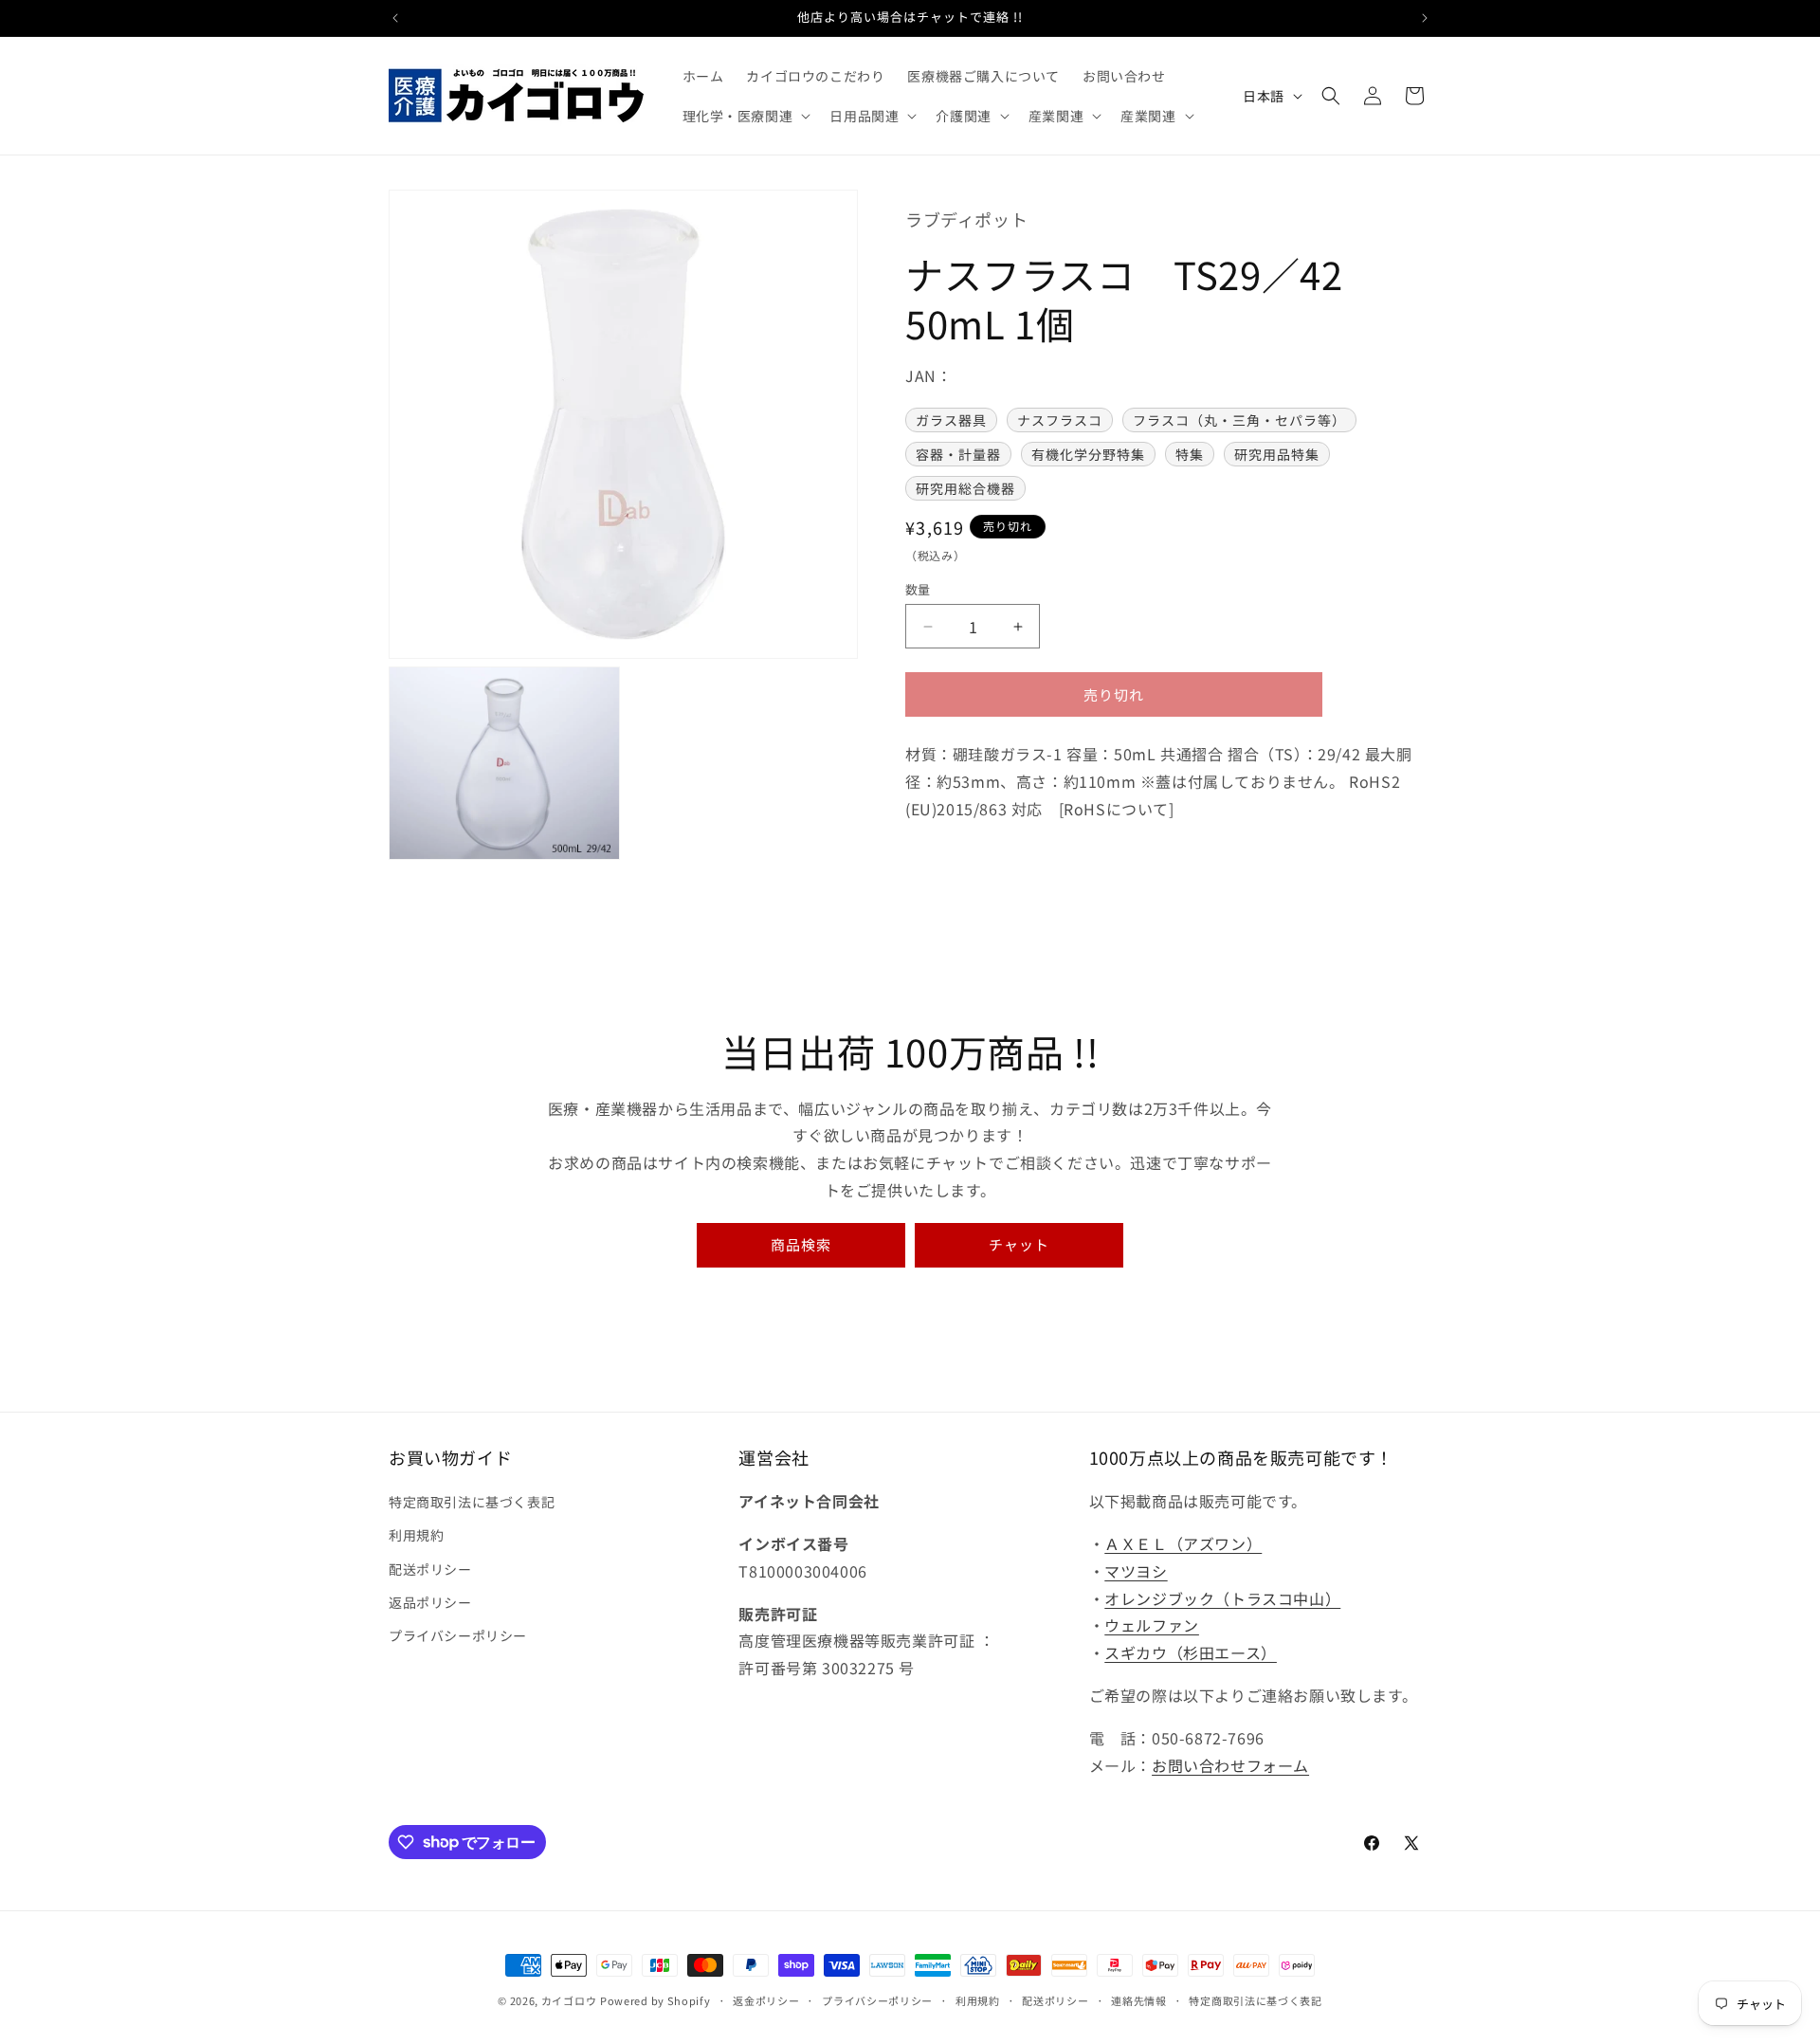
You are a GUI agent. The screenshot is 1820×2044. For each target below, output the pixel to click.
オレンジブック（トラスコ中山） (1222, 1598)
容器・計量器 (958, 455)
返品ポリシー (430, 1602)
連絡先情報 (1139, 1999)
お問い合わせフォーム (1230, 1765)
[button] (745, 116)
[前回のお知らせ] (395, 18)
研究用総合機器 (965, 489)
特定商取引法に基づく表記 (472, 1502)
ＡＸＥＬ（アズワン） (1183, 1543)
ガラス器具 (951, 421)
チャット (1019, 1244)
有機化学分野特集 (1088, 455)
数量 (918, 589)
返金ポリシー (766, 1999)
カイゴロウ (569, 2000)
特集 (1190, 455)
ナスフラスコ (1060, 421)
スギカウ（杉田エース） (1191, 1652)
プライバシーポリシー (458, 1635)
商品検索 (801, 1244)
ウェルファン (1152, 1626)
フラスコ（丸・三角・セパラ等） (1239, 421)
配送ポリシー (430, 1569)
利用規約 (416, 1536)
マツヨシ (1136, 1571)
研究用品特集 (1277, 455)
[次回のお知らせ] (1425, 18)
